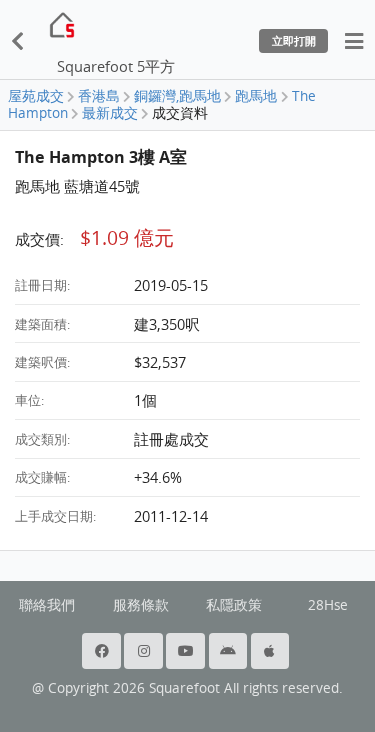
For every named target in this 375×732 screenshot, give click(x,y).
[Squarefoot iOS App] (272, 651)
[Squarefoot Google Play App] (230, 651)
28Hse (328, 605)
